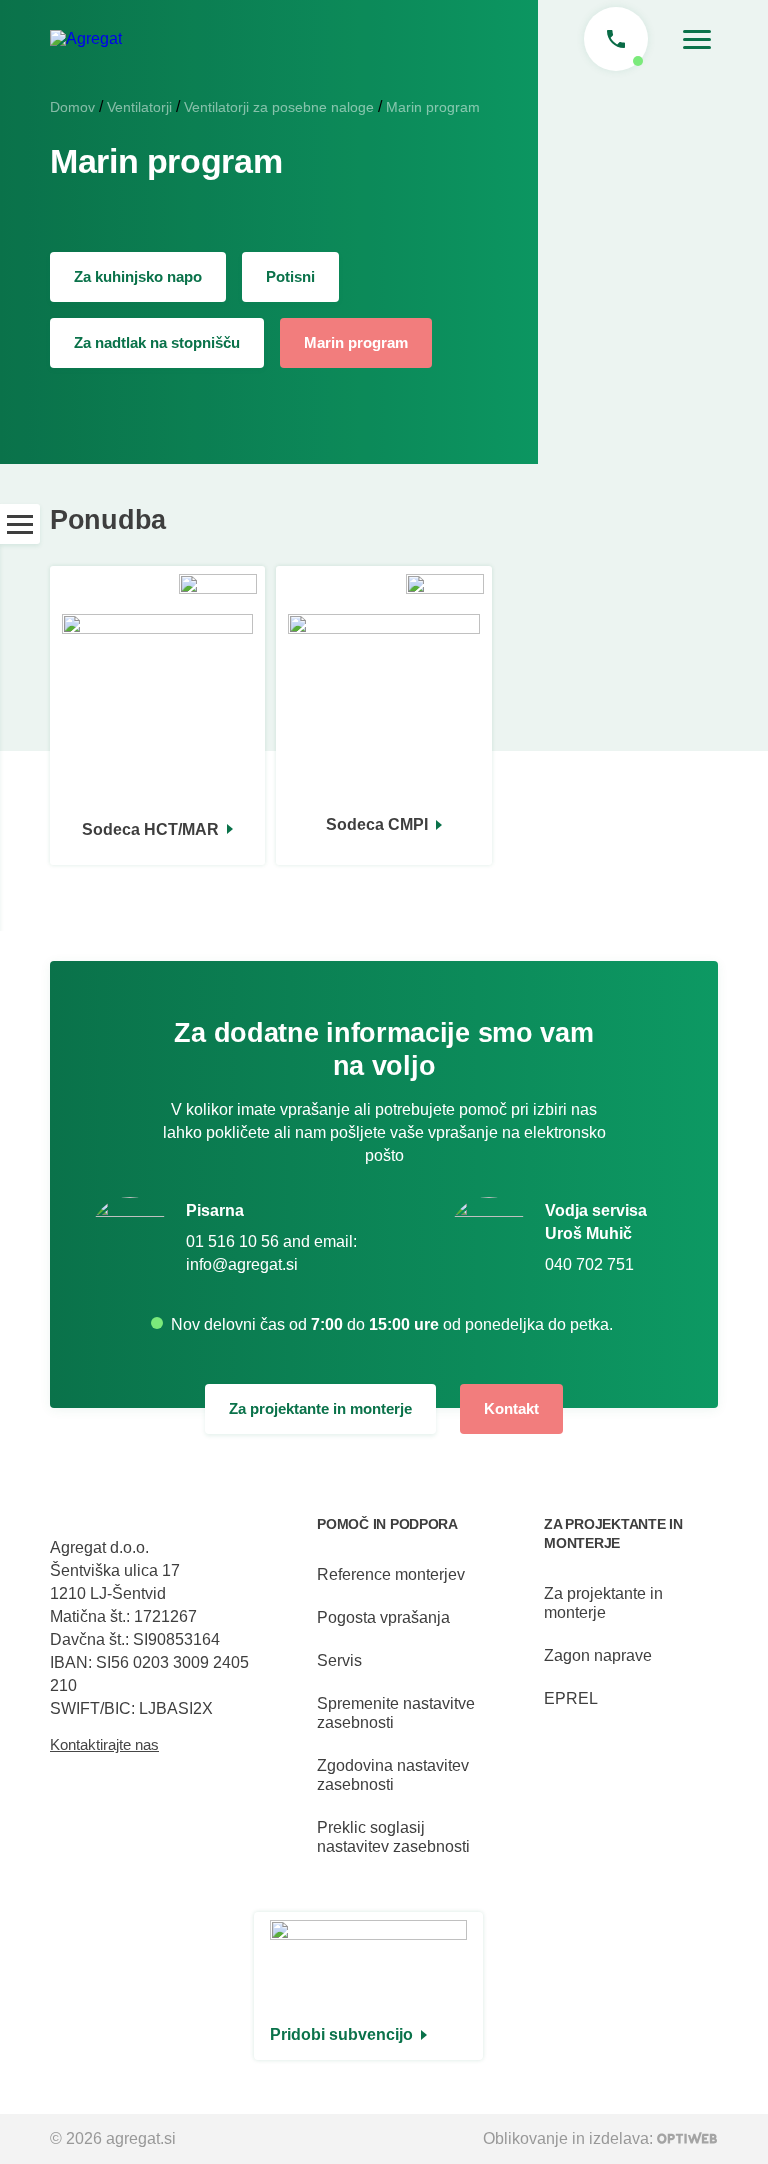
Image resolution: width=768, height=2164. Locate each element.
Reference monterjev (391, 1574)
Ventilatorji (139, 107)
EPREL (571, 1698)
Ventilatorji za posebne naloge (279, 107)
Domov (72, 107)
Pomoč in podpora (387, 1524)
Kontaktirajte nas (104, 1744)
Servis (339, 1660)
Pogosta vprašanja (383, 1617)
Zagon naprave (598, 1655)
